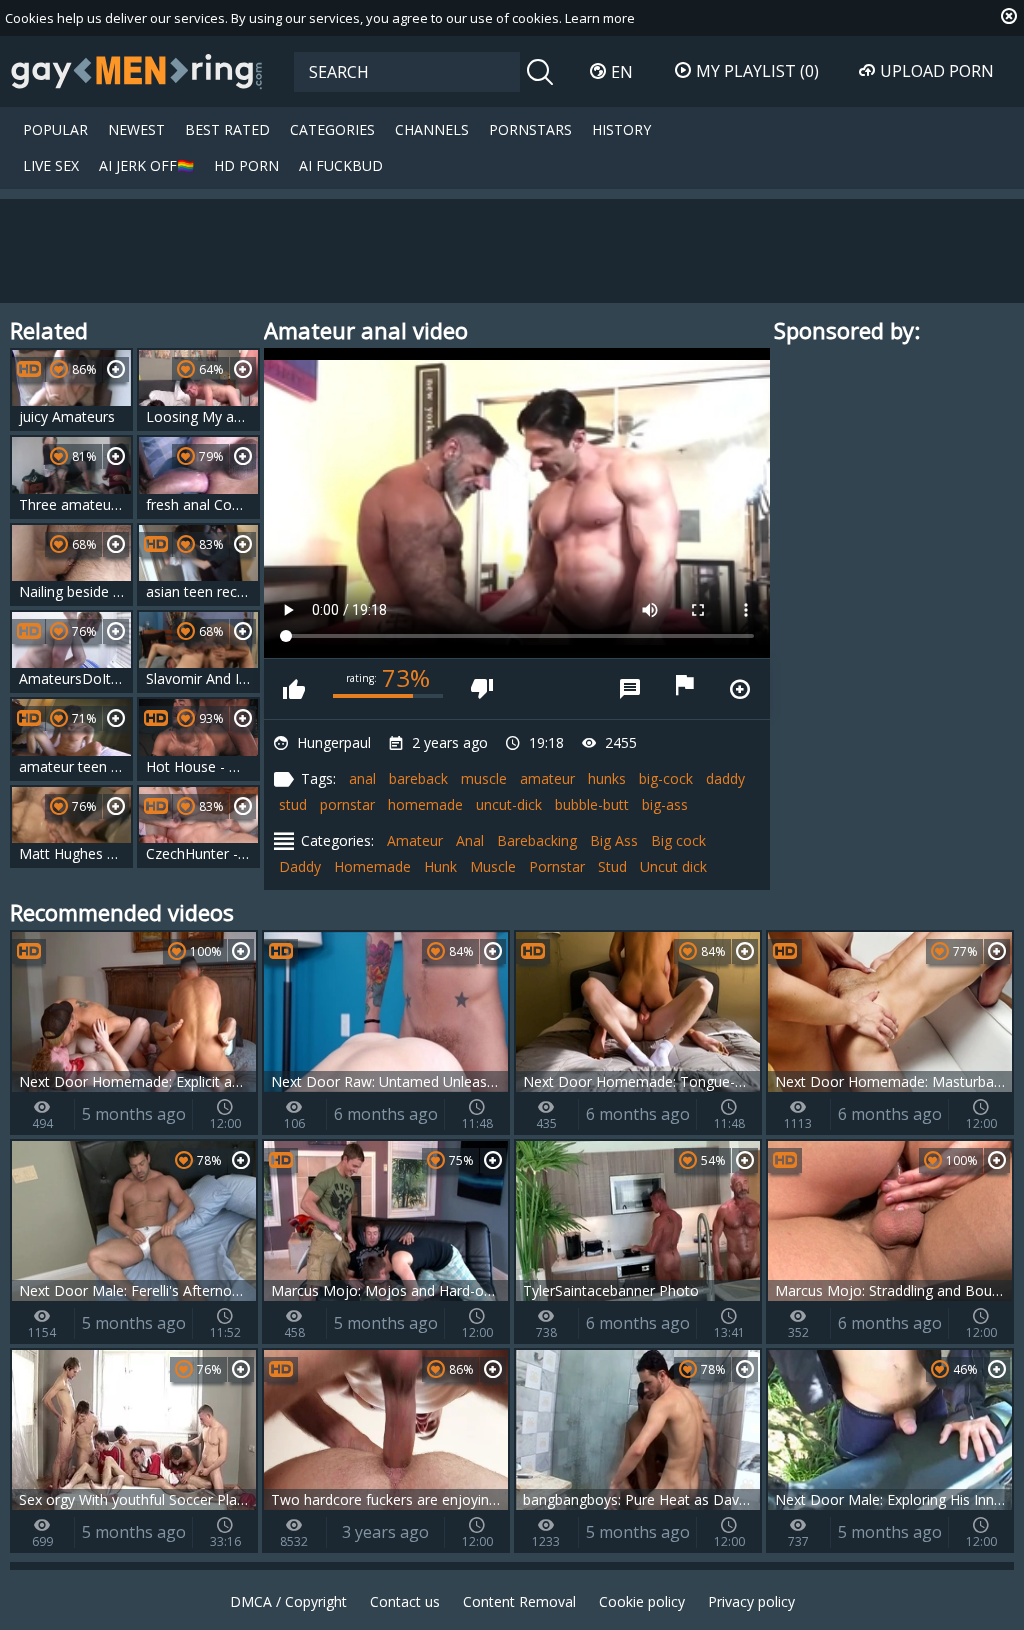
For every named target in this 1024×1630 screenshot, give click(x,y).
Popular (55, 129)
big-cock (666, 778)
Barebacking (537, 840)
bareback (418, 778)
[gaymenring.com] (137, 71)
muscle (484, 778)
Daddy (300, 866)
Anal (470, 840)
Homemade (372, 866)
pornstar (347, 804)
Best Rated (227, 129)
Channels (432, 129)
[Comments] (630, 689)
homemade (425, 804)
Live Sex (51, 165)
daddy (725, 778)
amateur (547, 778)
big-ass (665, 804)
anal (362, 778)
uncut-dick (509, 804)
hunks (607, 778)
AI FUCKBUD (341, 165)
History (621, 129)
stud (293, 804)
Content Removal (519, 1601)
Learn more (600, 18)
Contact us (405, 1601)
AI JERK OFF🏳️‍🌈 (146, 165)
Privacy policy (751, 1601)
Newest (136, 129)
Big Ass (614, 840)
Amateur (415, 840)
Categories (332, 129)
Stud (612, 866)
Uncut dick (673, 866)
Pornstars (530, 129)
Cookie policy (642, 1601)
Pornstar (557, 866)
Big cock (678, 840)
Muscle (493, 866)
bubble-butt (592, 804)
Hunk (440, 866)
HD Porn (246, 165)
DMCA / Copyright (288, 1601)
